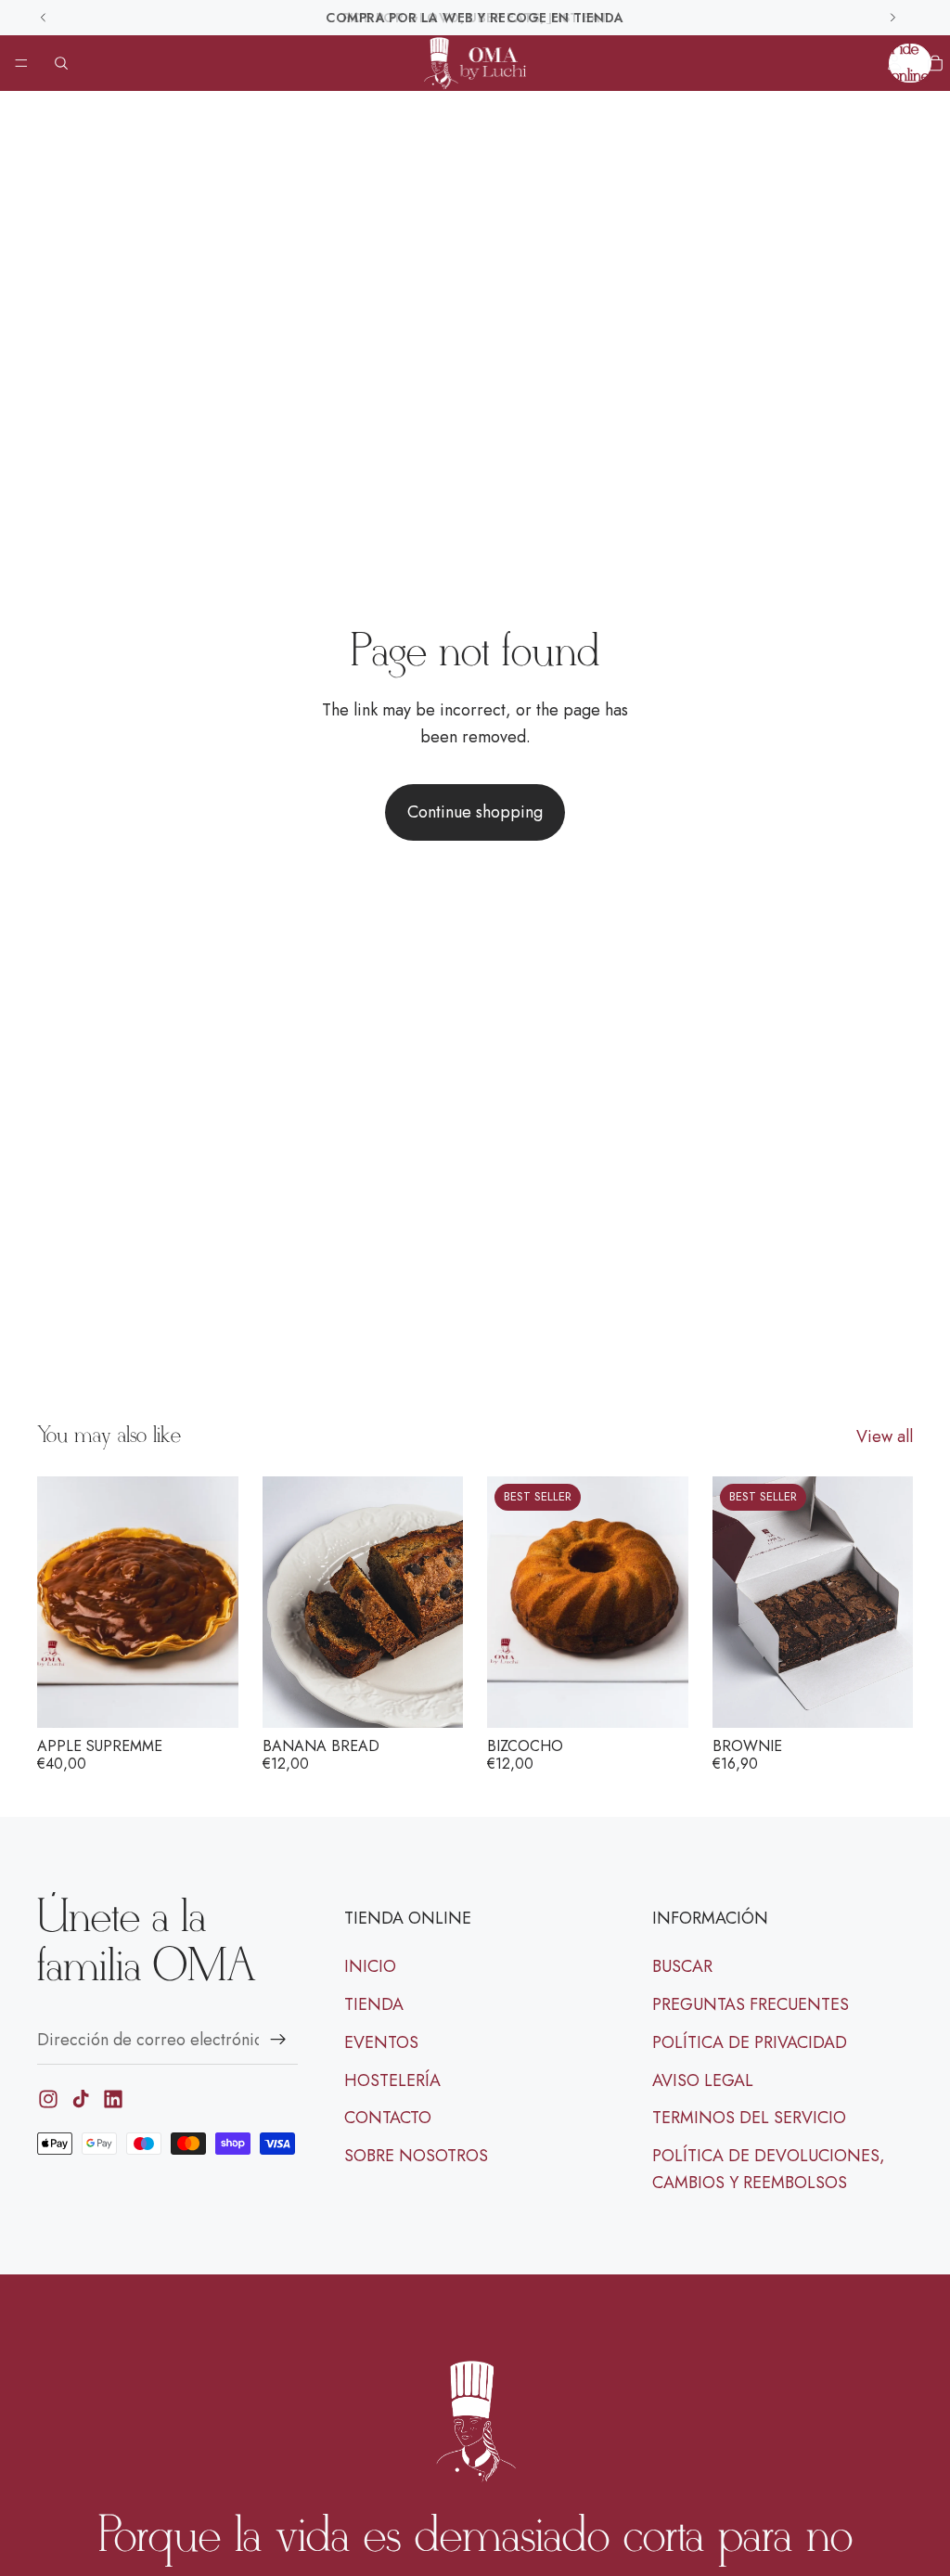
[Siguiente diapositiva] (218, 1602)
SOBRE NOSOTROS (416, 2157)
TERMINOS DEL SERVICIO (749, 2119)
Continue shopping (475, 812)
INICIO (370, 1967)
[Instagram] (48, 2100)
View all (885, 1436)
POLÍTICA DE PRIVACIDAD (750, 2042)
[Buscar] (61, 63)
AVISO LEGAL (703, 2080)
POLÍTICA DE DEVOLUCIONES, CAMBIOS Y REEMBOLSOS (769, 2170)
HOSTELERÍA (392, 2080)
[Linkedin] (113, 2100)
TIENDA (374, 2004)
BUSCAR (682, 1967)
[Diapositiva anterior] (58, 1602)
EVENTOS (381, 2042)
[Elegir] (660, 1699)
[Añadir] (210, 1699)
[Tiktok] (81, 2100)
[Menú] (21, 63)
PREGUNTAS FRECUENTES (751, 2004)
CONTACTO (388, 2119)
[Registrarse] (278, 2040)
